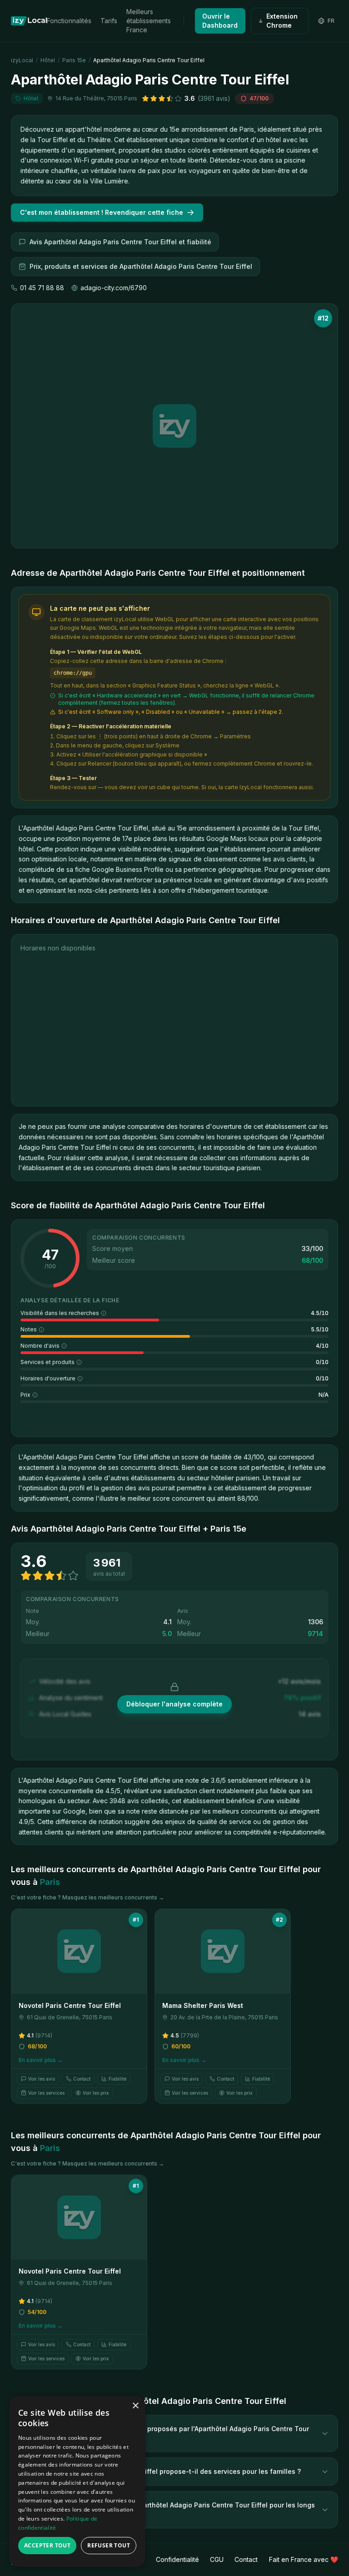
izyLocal (22, 60)
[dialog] (77, 2482)
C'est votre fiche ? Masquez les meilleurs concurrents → (87, 1897)
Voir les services (46, 2093)
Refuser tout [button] (109, 2545)
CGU (217, 2559)
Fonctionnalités (69, 21)
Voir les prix (96, 2093)
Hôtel (48, 60)
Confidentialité (177, 2559)
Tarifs (109, 21)
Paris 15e (74, 60)
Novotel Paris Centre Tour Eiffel (70, 2005)
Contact (82, 2079)
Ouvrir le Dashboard (220, 21)
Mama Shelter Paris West (203, 2005)
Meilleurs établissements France (149, 21)
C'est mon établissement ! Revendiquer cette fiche (102, 212)
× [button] (135, 2406)
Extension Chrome (282, 21)
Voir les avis (42, 2079)
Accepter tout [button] (47, 2545)
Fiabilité (117, 2079)
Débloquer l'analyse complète (174, 1704)
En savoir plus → (41, 2060)
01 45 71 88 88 (42, 288)
